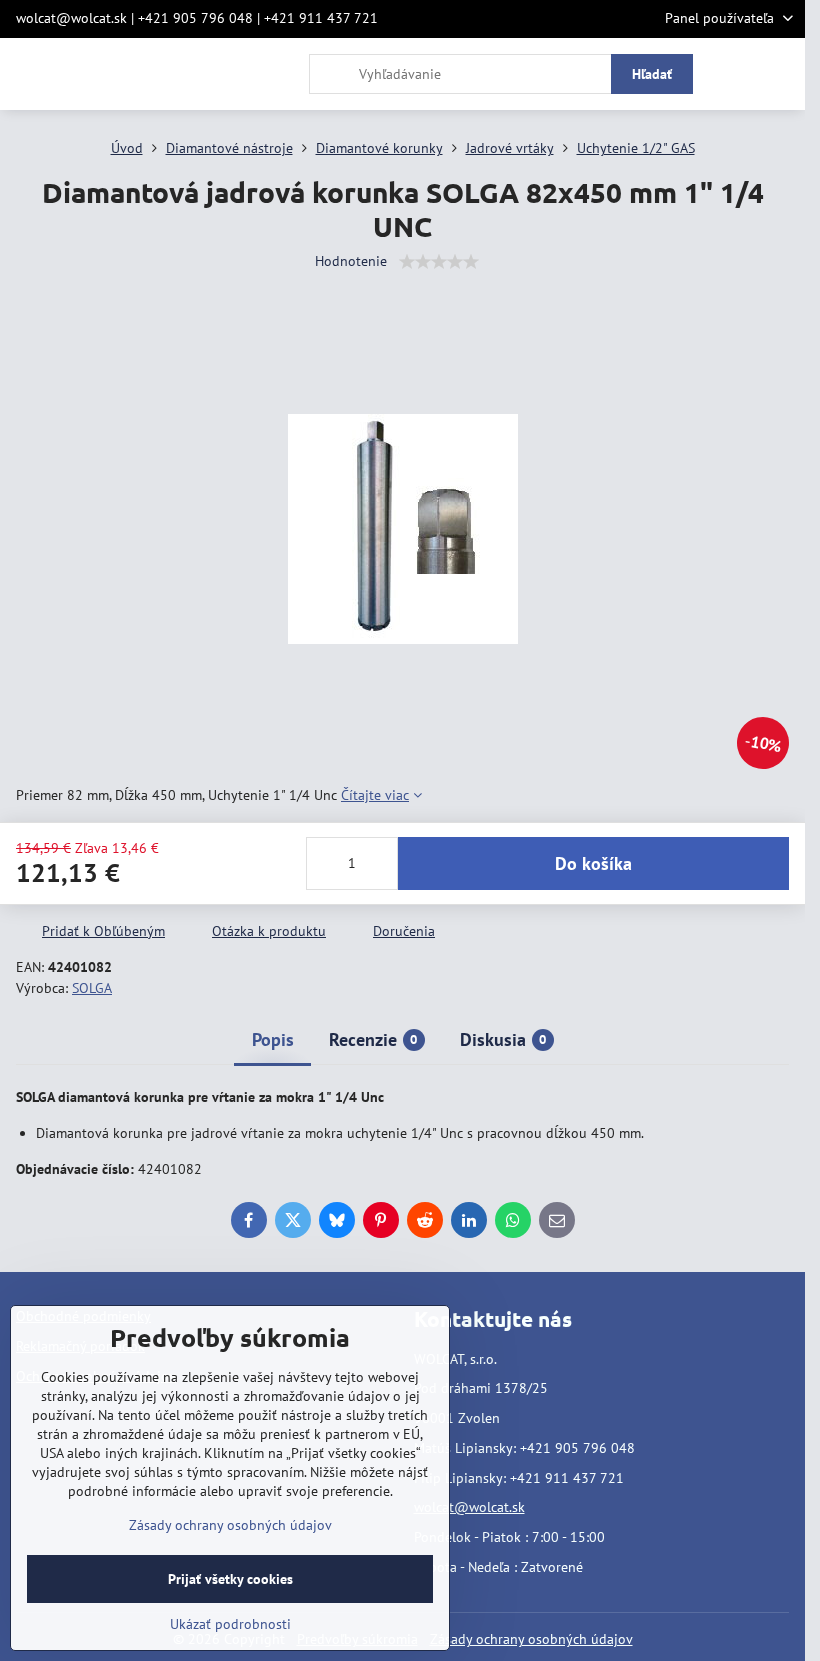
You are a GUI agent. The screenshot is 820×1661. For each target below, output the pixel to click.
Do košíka (593, 863)
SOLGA (92, 988)
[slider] (439, 262)
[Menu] (781, 74)
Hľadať (652, 74)
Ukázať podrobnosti (230, 1624)
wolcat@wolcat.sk (469, 1507)
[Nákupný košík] (733, 74)
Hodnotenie (351, 261)
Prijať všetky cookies (230, 1579)
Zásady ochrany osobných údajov (531, 1639)
